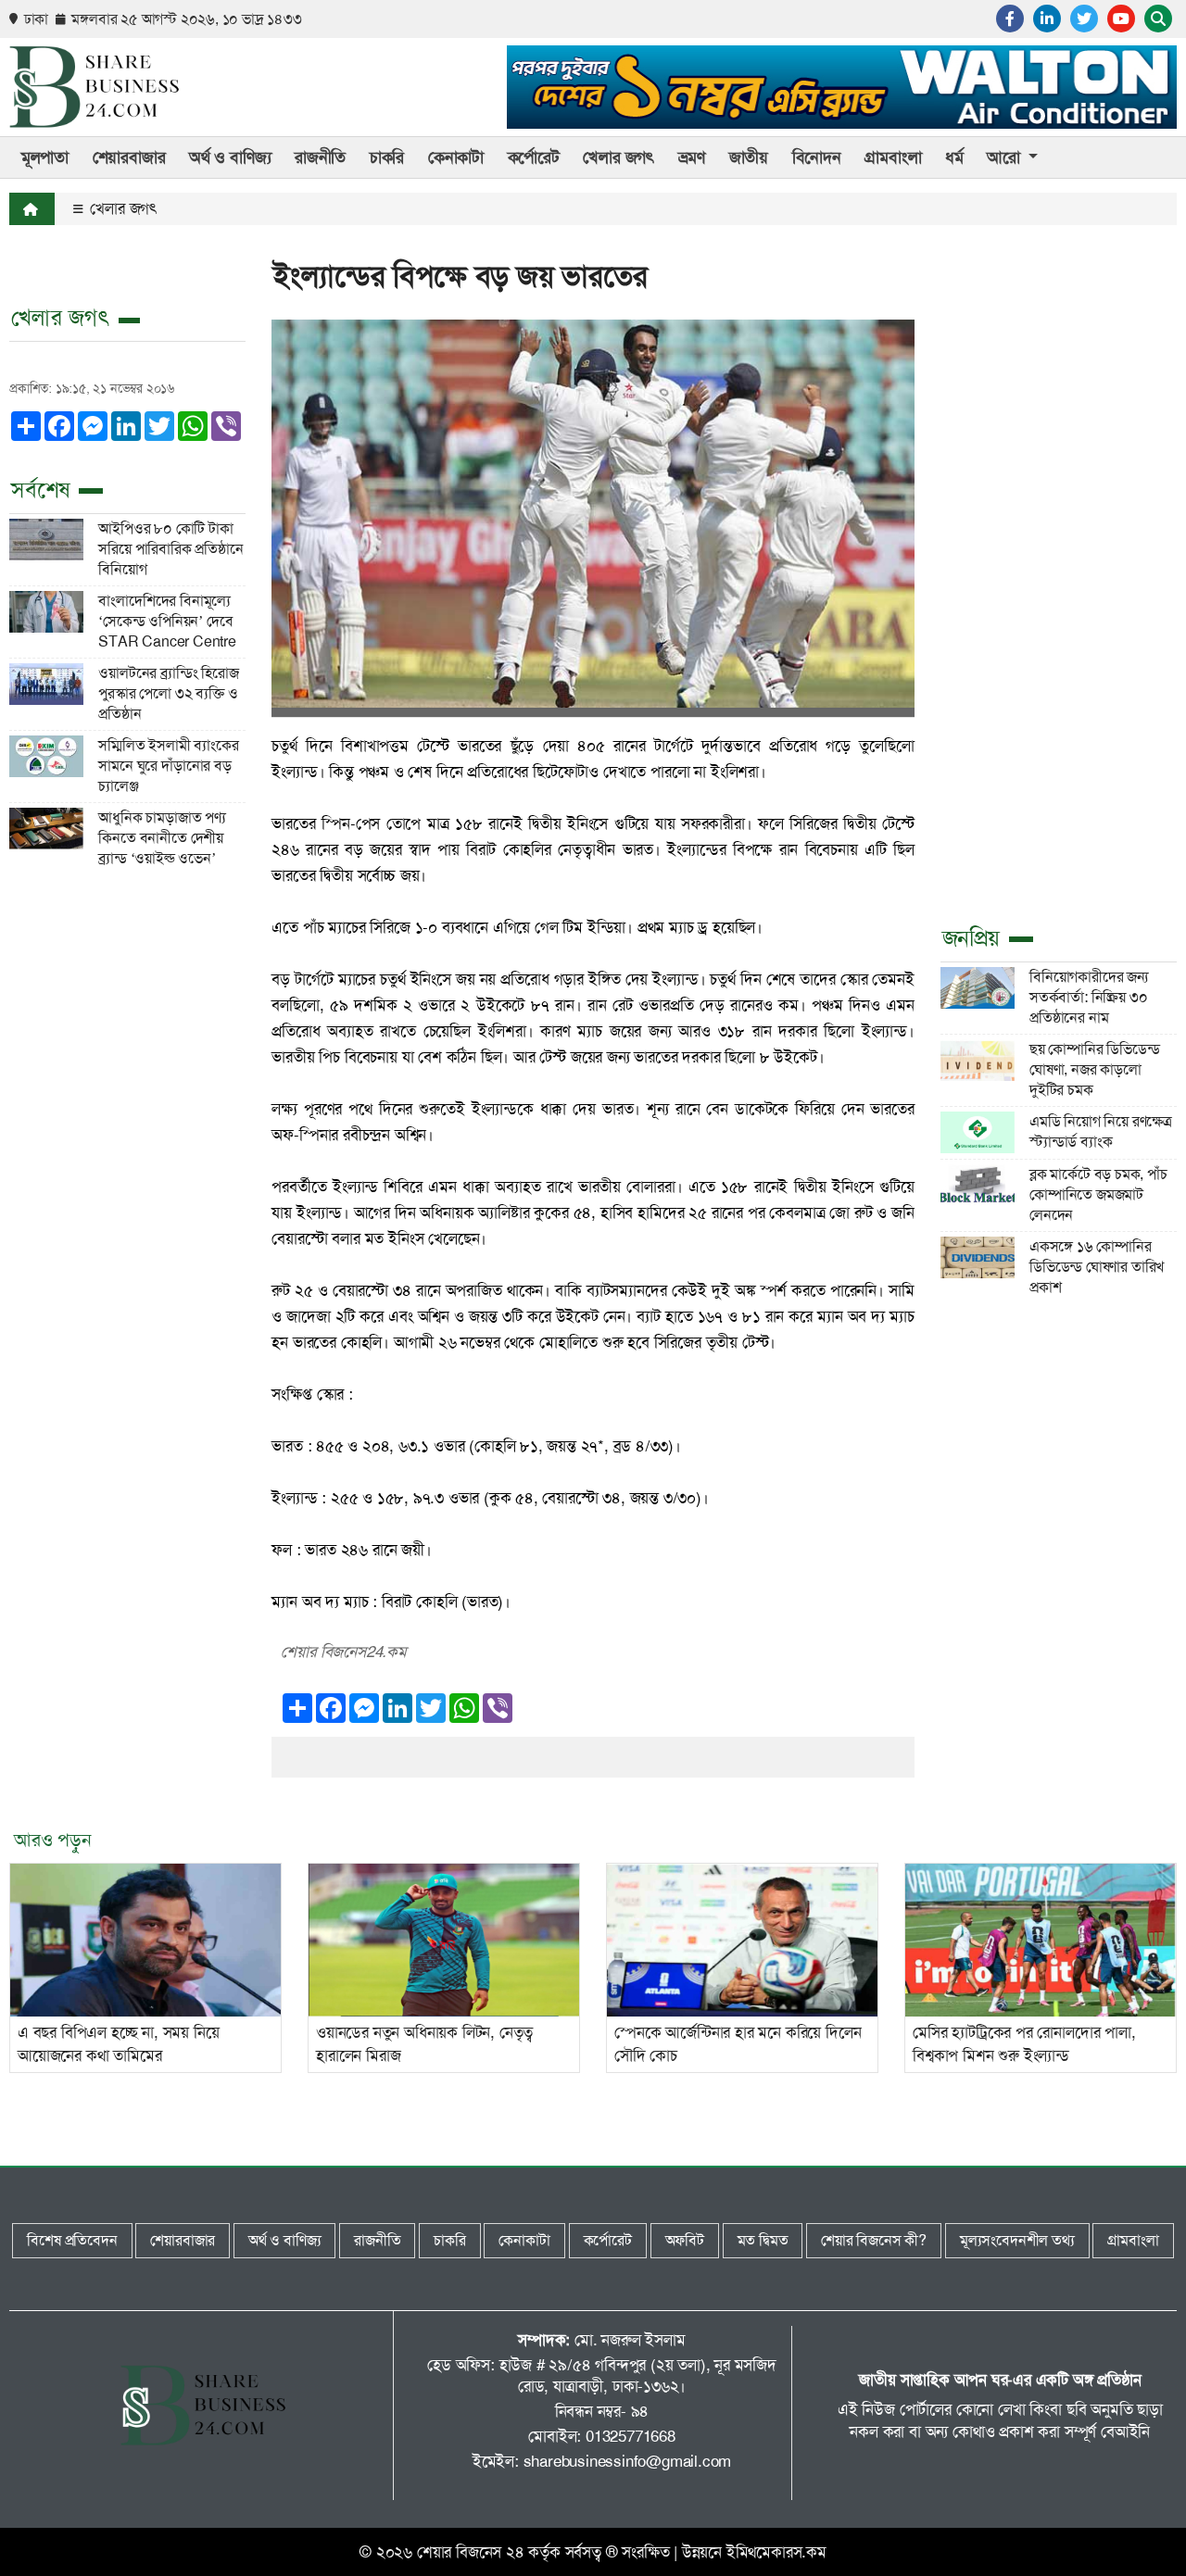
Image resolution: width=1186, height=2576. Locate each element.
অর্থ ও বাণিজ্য (230, 157)
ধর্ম (954, 157)
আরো (1005, 157)
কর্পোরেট (534, 157)
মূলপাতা (45, 157)
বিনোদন (817, 157)
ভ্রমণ (692, 157)
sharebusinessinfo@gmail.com (628, 2461)
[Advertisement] (1059, 621)
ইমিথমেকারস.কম (776, 2552)
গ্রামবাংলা (893, 157)
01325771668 (631, 2436)
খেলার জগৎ (618, 157)
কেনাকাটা (456, 157)
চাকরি (387, 157)
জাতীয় (749, 157)
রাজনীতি (320, 157)
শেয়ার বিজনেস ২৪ (471, 2552)
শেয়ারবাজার (129, 157)
